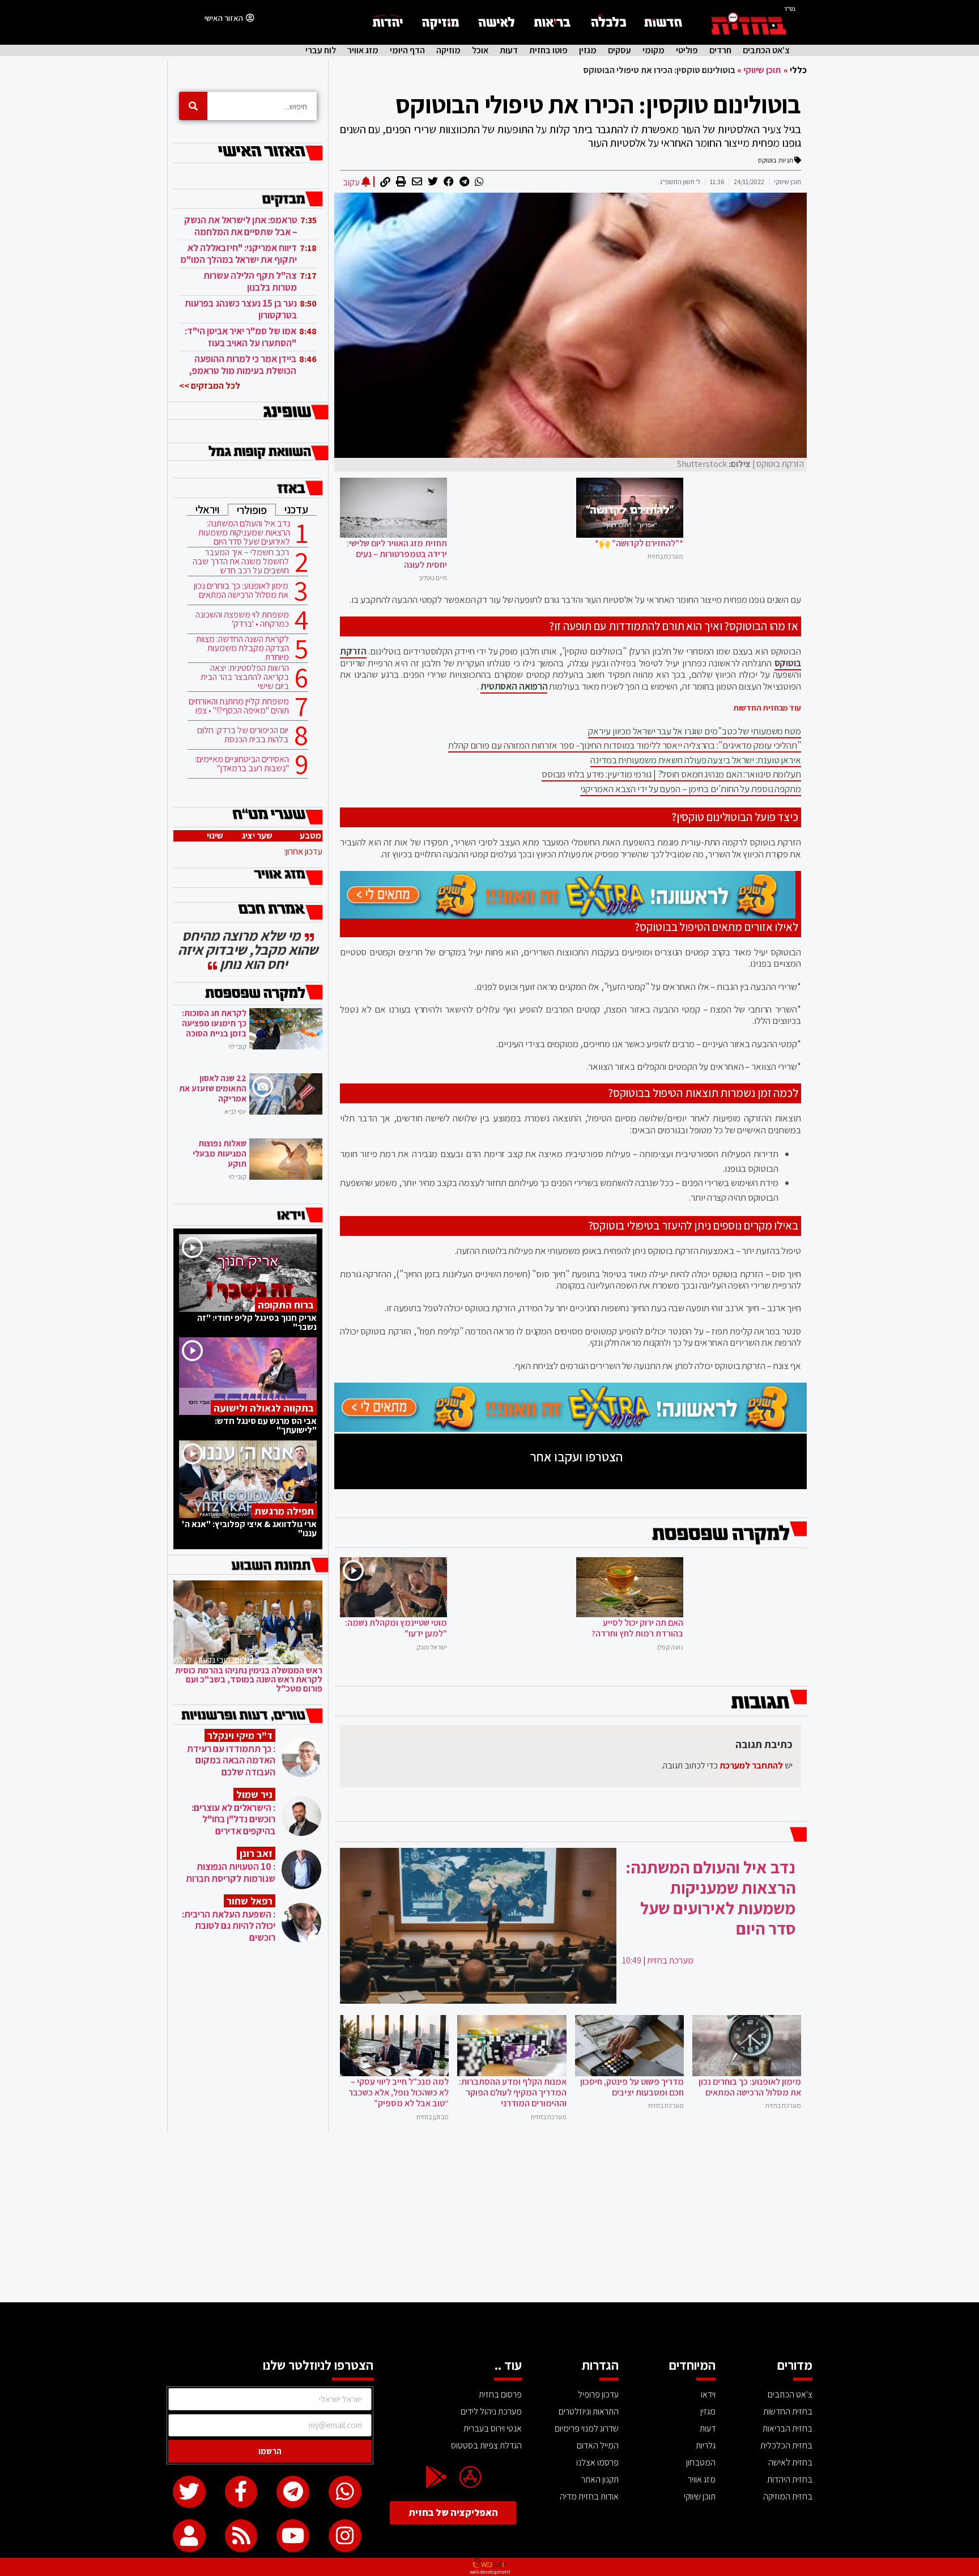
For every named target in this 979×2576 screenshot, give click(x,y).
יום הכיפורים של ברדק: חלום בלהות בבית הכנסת (243, 735)
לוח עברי (321, 50)
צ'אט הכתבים (766, 50)
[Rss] (241, 2536)
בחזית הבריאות (788, 2428)
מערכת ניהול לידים (491, 2411)
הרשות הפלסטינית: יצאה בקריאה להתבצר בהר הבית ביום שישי (245, 677)
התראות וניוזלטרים (589, 2411)
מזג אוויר (363, 50)
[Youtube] (293, 2536)
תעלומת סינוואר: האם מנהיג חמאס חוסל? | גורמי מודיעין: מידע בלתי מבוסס (671, 774)
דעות (509, 50)
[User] (189, 2536)
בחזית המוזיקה (788, 2496)
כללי (798, 70)
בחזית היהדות (790, 2479)
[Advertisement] (489, 2217)
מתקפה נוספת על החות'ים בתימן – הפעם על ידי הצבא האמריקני (691, 789)
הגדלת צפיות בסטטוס (486, 2445)
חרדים (720, 50)
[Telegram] (293, 2492)
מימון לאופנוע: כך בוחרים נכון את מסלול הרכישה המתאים (241, 590)
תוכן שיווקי (762, 70)
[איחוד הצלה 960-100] (568, 915)
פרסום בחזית (500, 2394)
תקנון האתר (600, 2479)
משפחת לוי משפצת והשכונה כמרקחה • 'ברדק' (242, 619)
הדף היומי (407, 50)
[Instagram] (345, 2536)
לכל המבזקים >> (210, 386)
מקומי (654, 50)
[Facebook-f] (241, 2492)
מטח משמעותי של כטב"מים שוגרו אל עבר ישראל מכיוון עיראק (695, 731)
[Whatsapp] (345, 2492)
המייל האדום (598, 2445)
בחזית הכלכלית (786, 2445)
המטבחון (701, 2462)
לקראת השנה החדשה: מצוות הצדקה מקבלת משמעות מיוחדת (242, 648)
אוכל (480, 50)
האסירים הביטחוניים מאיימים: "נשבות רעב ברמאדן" (242, 764)
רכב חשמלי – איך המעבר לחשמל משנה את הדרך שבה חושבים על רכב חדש (241, 562)
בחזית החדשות (788, 2411)
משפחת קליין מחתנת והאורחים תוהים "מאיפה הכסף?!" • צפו (239, 706)
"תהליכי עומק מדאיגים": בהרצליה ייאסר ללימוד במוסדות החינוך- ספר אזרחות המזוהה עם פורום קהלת (625, 745)
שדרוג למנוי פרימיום (587, 2428)
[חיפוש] (193, 106)
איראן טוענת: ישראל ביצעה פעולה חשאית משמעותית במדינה (696, 760)
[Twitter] (189, 2492)
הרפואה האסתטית (514, 686)
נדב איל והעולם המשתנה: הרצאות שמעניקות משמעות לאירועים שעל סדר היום (244, 533)
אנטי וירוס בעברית (493, 2428)
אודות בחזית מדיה (589, 2496)
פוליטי (687, 50)
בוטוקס (767, 160)
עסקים (620, 50)
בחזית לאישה (790, 2462)
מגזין (588, 50)
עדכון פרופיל (598, 2394)
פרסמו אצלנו (597, 2462)
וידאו (708, 2394)
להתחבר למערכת (751, 1765)
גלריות (706, 2445)
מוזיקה (448, 50)
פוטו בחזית (548, 50)
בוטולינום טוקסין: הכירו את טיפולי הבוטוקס (598, 104)
